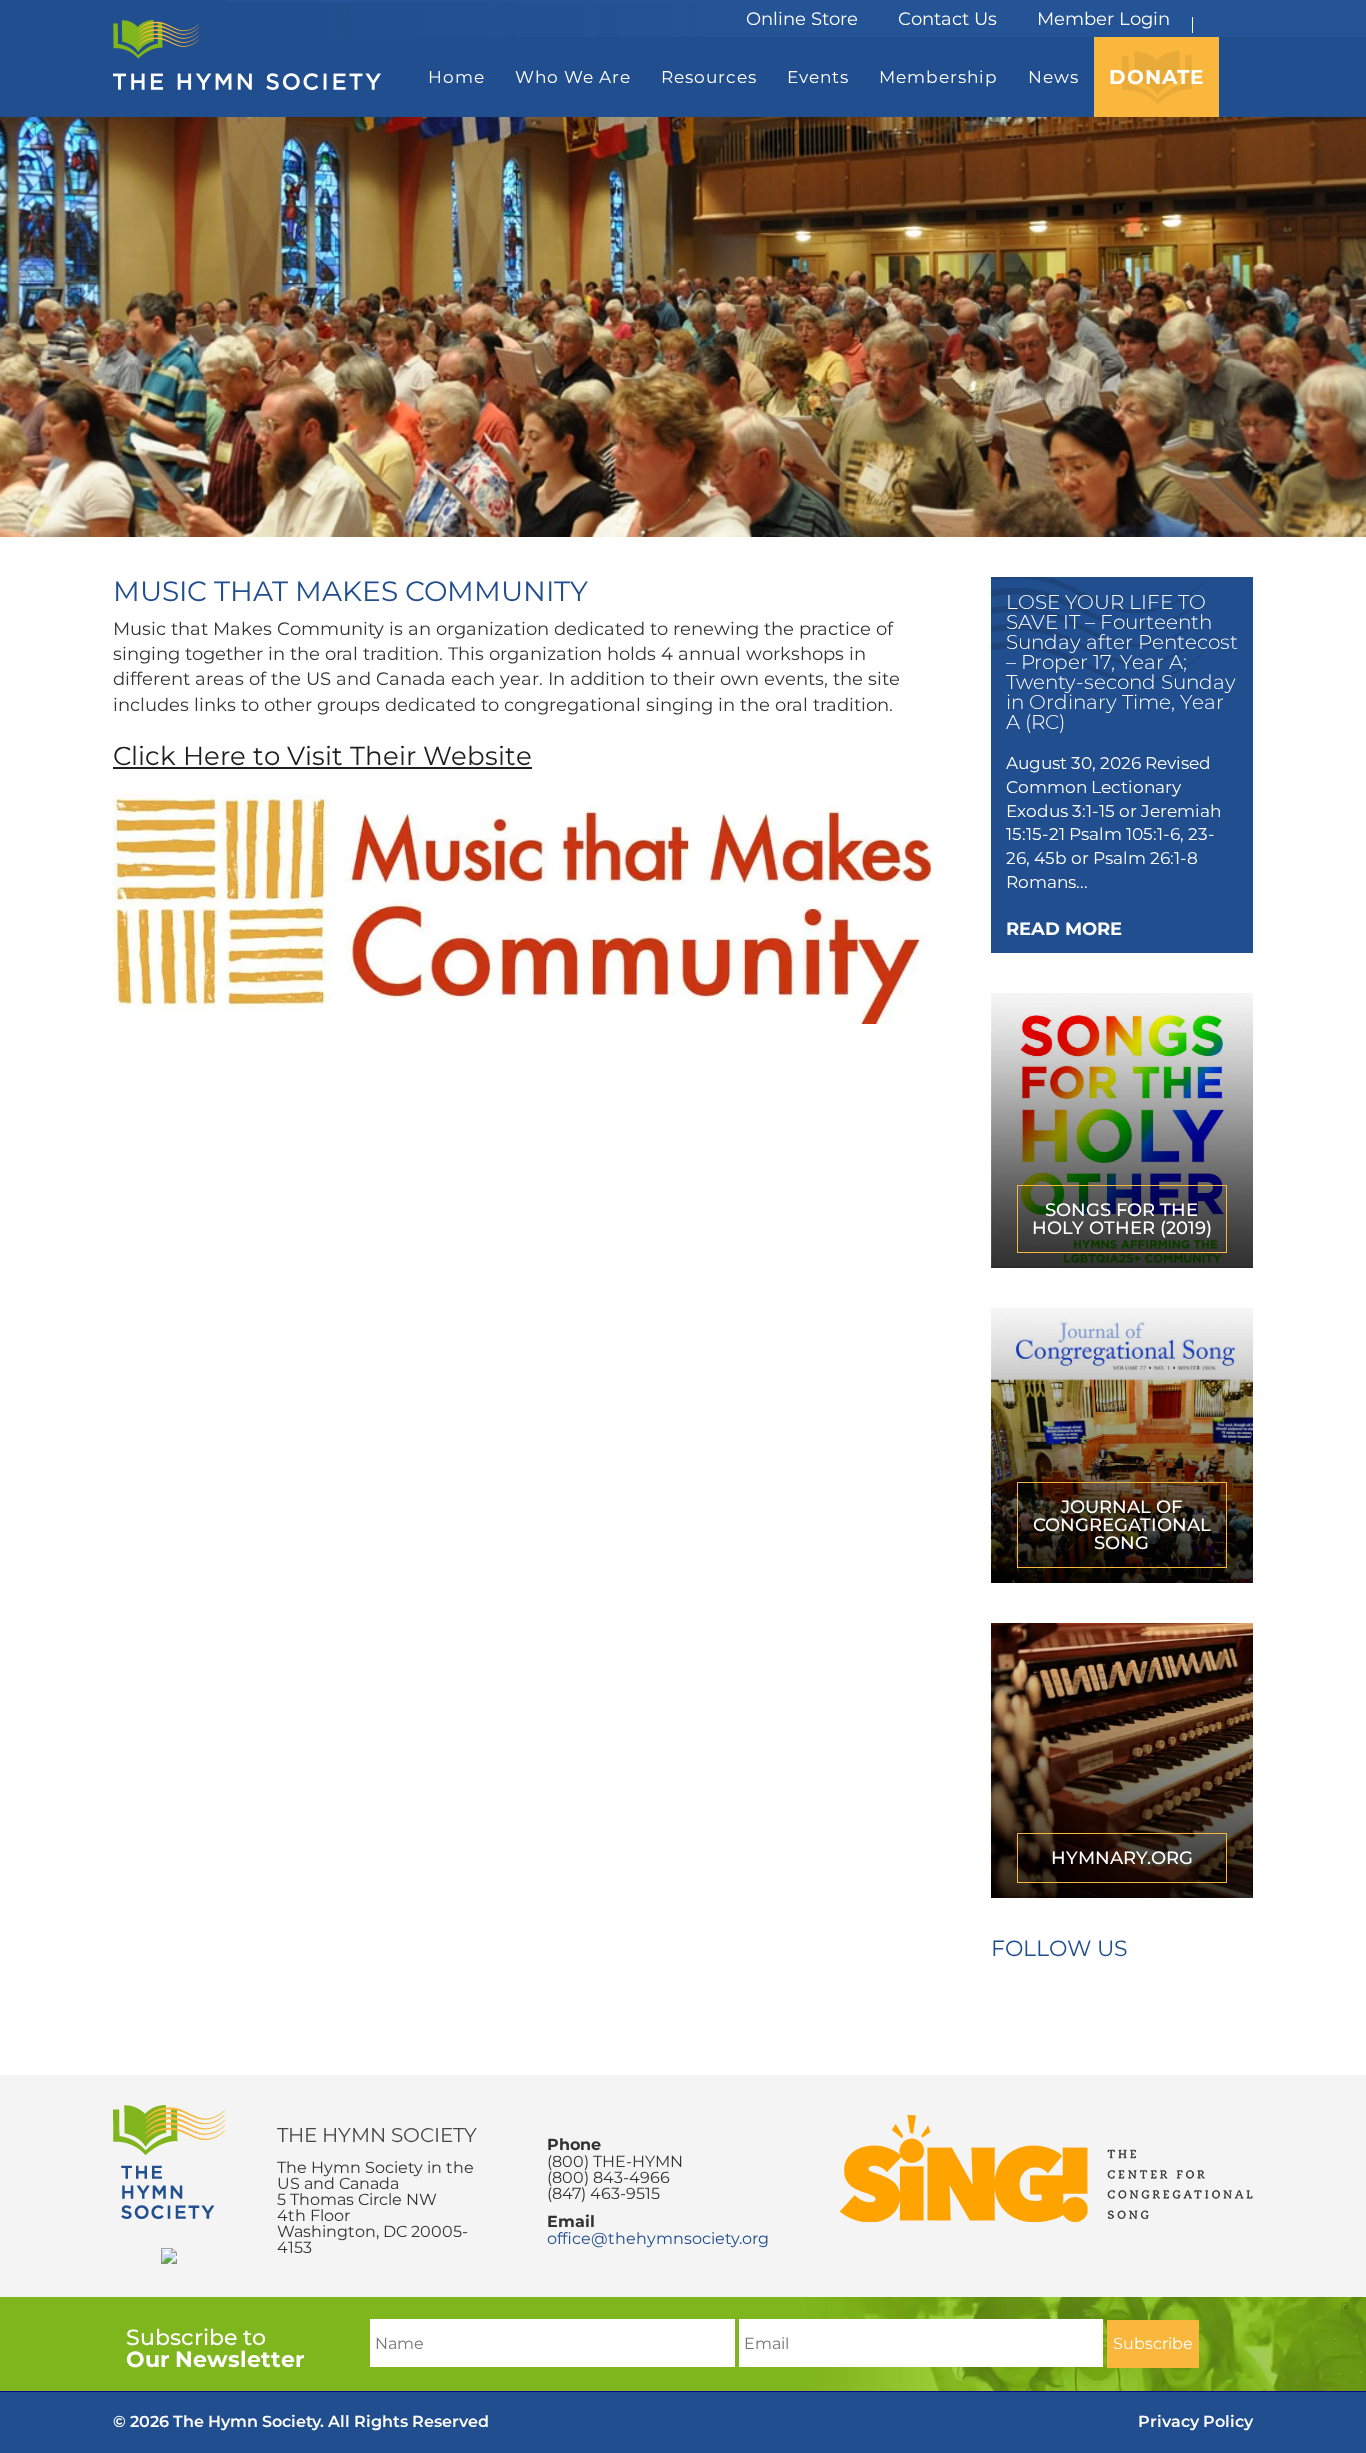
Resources (709, 77)
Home (456, 77)
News (1053, 77)
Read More (1064, 929)
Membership (938, 77)
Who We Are (573, 77)
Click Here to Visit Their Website (322, 756)
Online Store (802, 19)
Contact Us (947, 19)
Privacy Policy (1195, 2421)
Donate (1156, 77)
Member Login (1103, 19)
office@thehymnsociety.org (658, 2238)
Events (818, 77)
